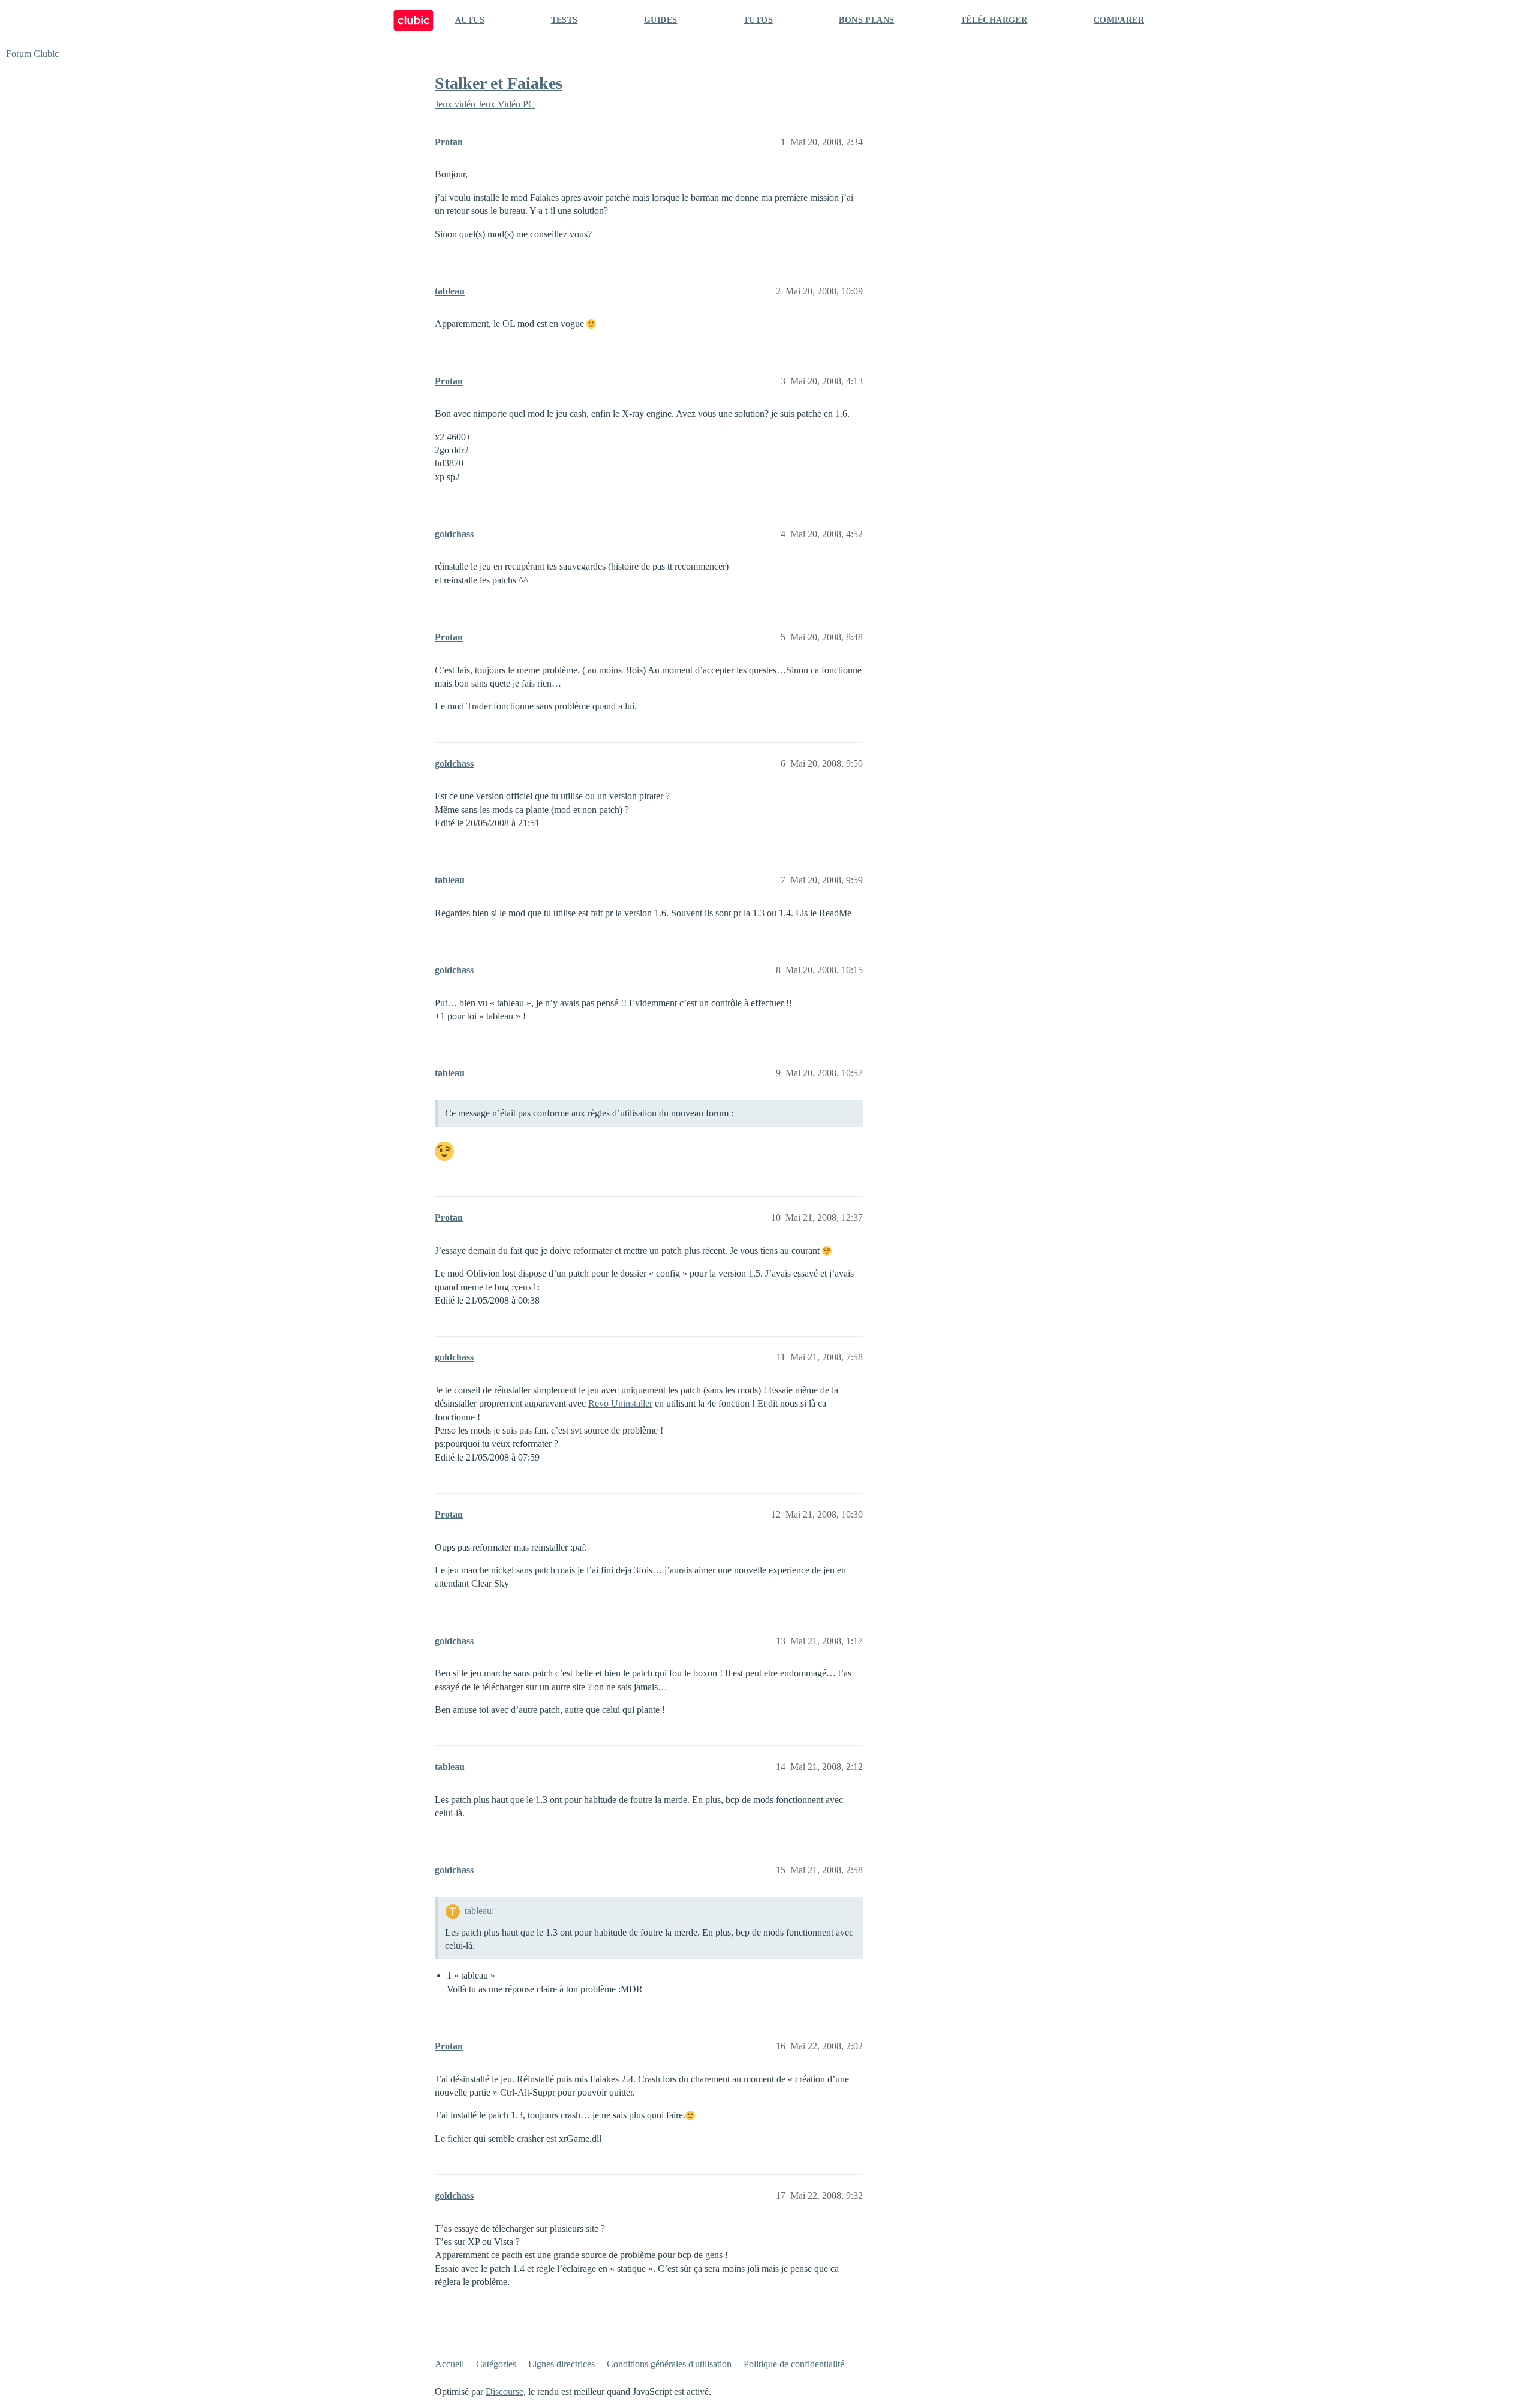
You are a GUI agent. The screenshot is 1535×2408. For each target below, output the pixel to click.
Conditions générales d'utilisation (669, 2364)
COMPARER (1119, 20)
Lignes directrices (562, 2364)
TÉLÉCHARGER (994, 20)
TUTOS (758, 20)
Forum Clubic (32, 54)
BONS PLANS (866, 20)
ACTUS (470, 20)
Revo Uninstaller (620, 1403)
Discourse (505, 2392)
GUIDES (660, 20)
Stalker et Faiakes (499, 83)
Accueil (449, 2364)
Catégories (496, 2364)
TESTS (565, 20)
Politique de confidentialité (794, 2364)
